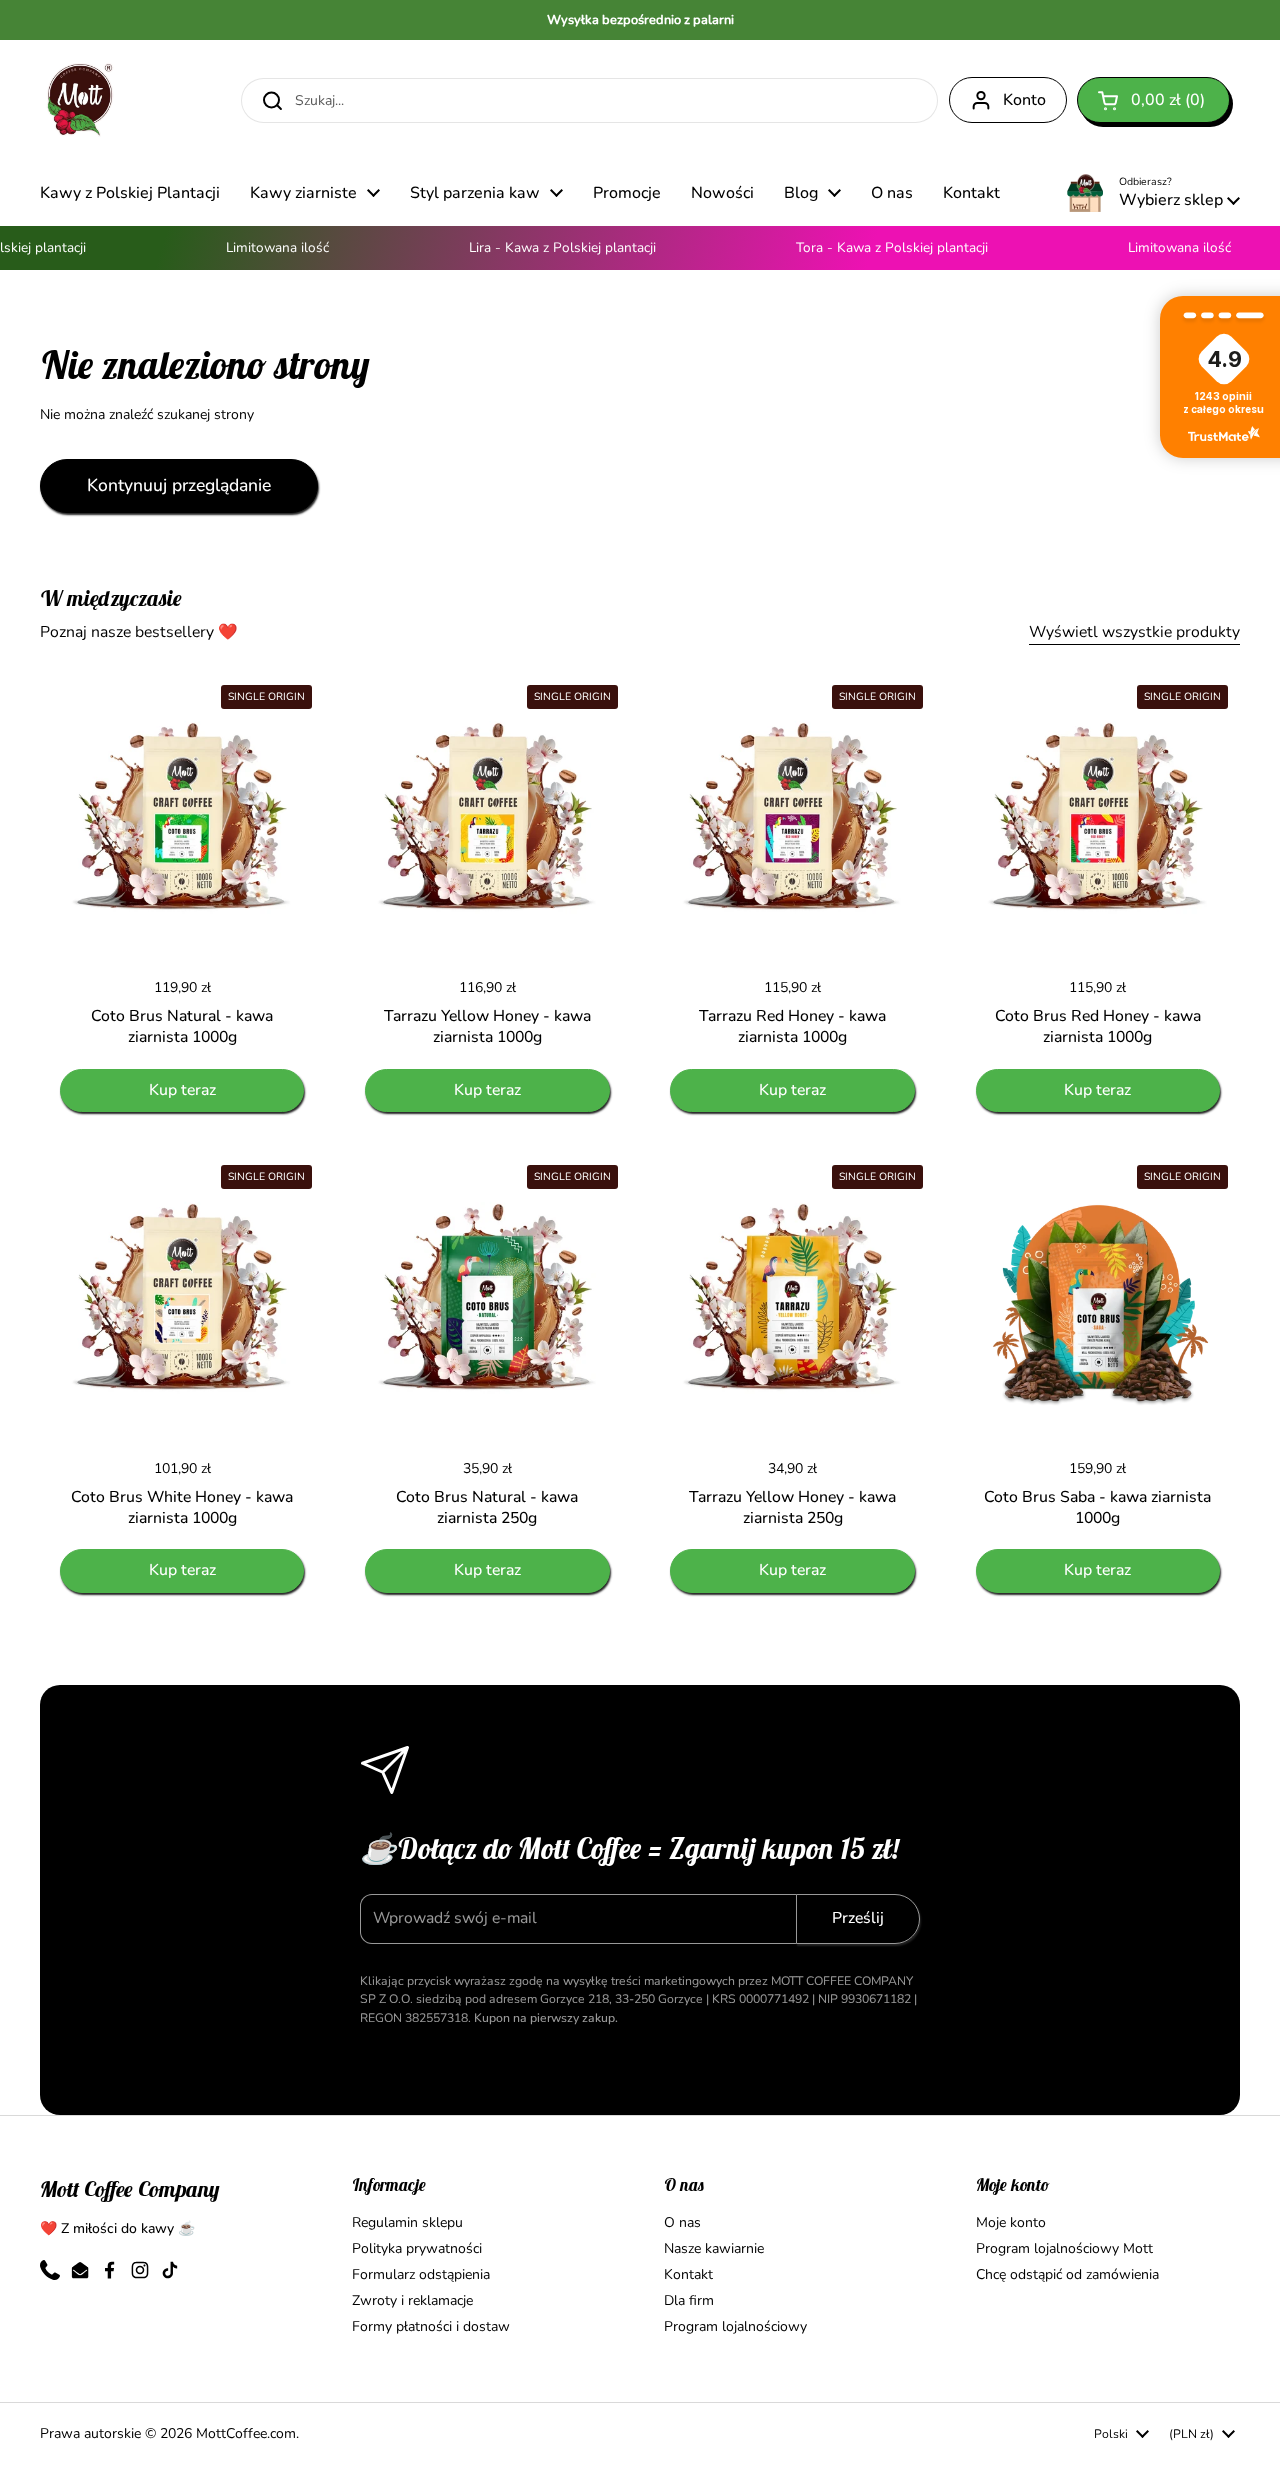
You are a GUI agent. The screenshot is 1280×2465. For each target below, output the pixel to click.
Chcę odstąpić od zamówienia (1067, 2274)
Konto (1024, 100)
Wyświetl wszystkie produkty (1134, 632)
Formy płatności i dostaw (431, 2326)
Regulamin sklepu (407, 2222)
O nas (682, 2222)
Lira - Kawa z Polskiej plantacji (541, 247)
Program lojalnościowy (735, 2326)
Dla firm (689, 2300)
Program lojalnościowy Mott (1064, 2248)
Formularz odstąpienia (421, 2274)
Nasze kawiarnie (714, 2248)
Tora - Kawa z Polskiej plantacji (871, 247)
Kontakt (688, 2274)
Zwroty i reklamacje (412, 2300)
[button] (1153, 100)
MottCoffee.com (246, 2433)
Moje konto (1011, 2222)
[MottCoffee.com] (80, 100)
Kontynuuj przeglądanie (179, 485)
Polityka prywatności (417, 2248)
